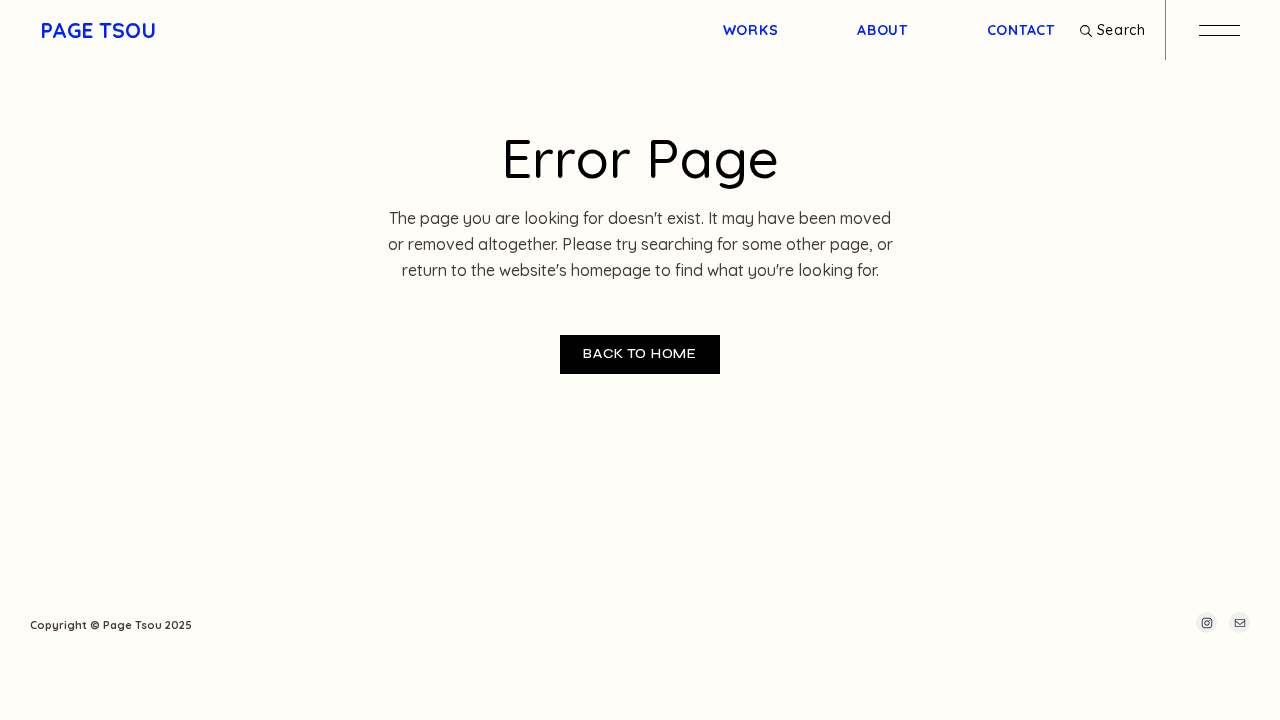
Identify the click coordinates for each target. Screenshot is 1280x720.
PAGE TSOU (98, 30)
